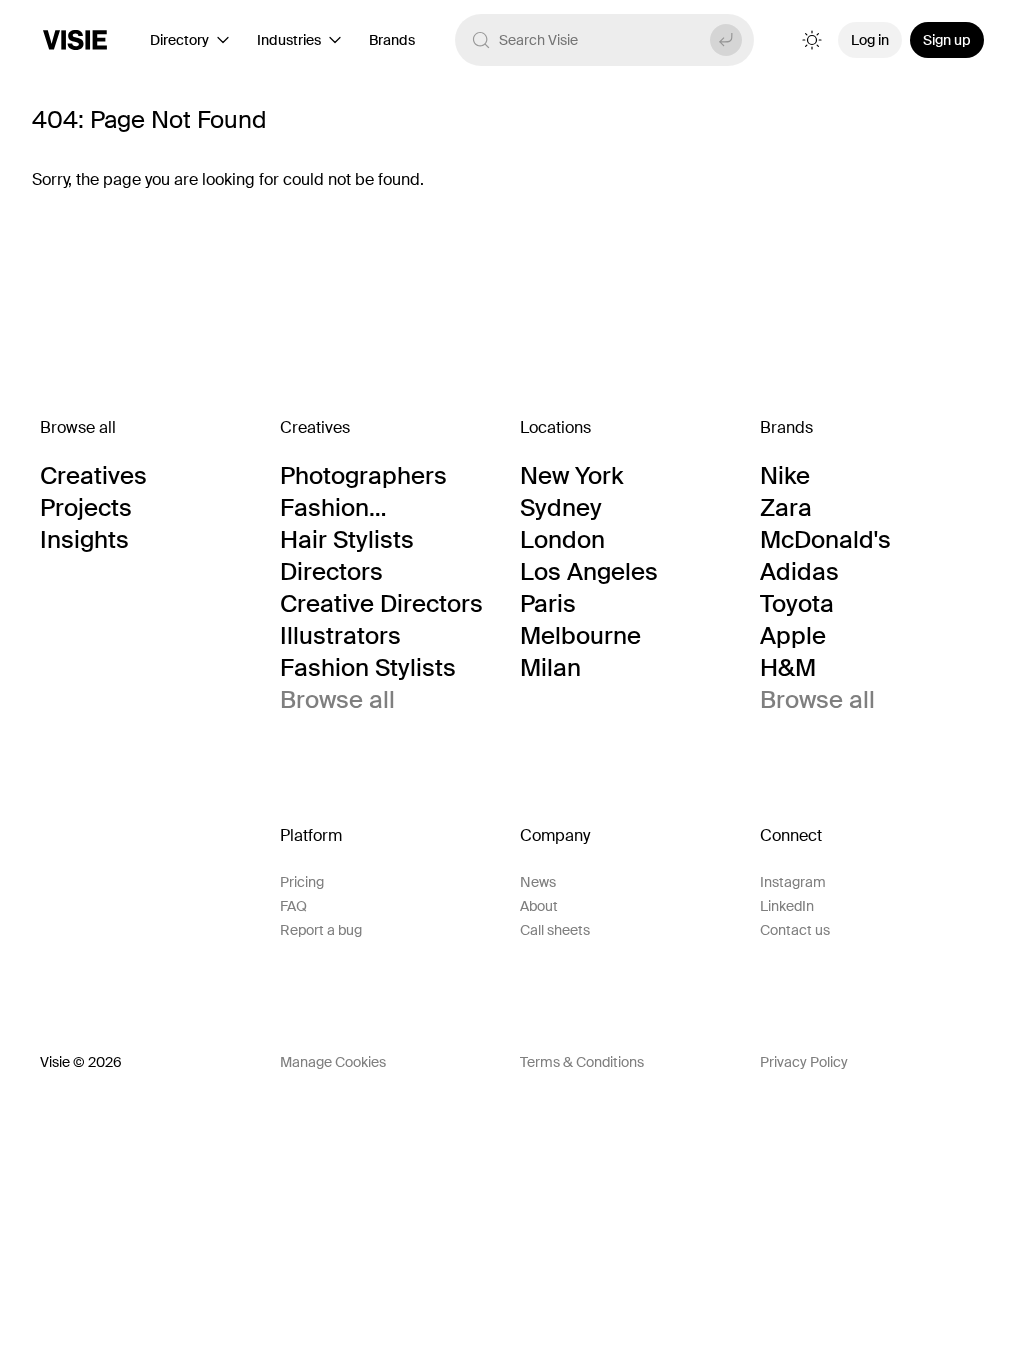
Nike (785, 476)
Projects (86, 508)
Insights (84, 540)
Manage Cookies (333, 1062)
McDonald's (825, 540)
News (538, 882)
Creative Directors (381, 604)
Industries (289, 40)
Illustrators (340, 636)
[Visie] (75, 40)
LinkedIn (787, 906)
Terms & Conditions (582, 1062)
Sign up (947, 40)
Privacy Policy (804, 1062)
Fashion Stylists (368, 668)
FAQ (293, 906)
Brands (392, 40)
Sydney (561, 508)
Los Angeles (589, 572)
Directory (179, 40)
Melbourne (580, 636)
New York (571, 476)
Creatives (93, 476)
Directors (331, 572)
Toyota (797, 604)
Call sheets (555, 930)
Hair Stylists (347, 540)
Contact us (795, 930)
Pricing (302, 882)
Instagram (793, 882)
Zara (786, 508)
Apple (793, 636)
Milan (550, 668)
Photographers (363, 476)
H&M (788, 668)
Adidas (799, 572)
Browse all (337, 700)
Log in (870, 40)
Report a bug (321, 930)
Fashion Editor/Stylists (358, 508)
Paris (548, 604)
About (539, 906)
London (562, 540)
